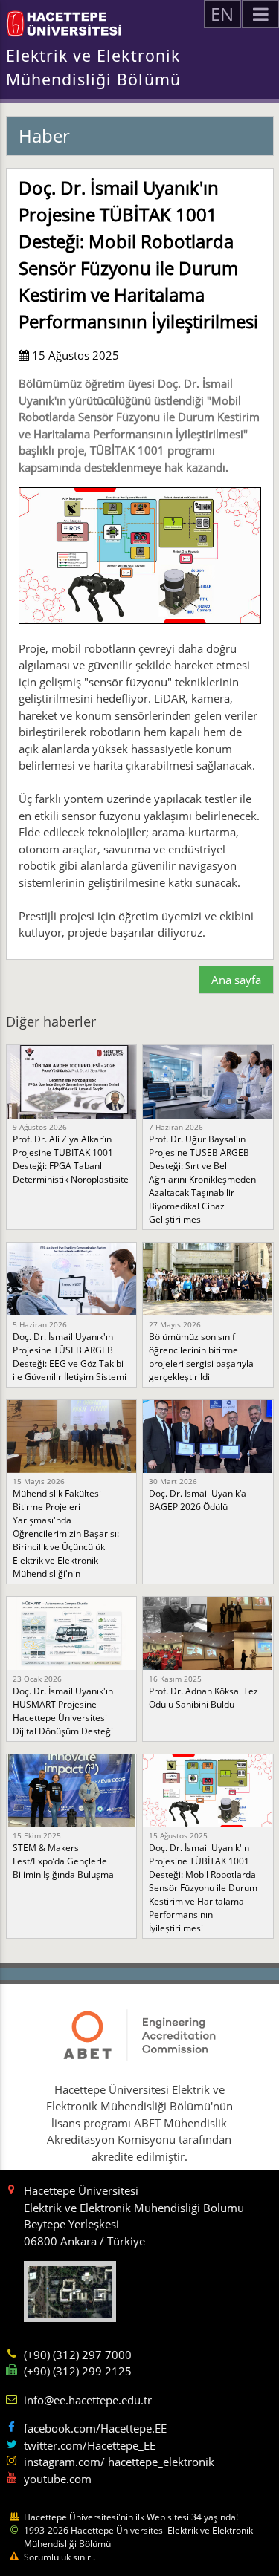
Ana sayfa (236, 980)
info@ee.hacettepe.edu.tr (88, 2400)
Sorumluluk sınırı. (60, 2557)
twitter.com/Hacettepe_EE (90, 2445)
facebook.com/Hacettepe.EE (95, 2428)
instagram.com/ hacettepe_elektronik (119, 2462)
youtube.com (58, 2479)
